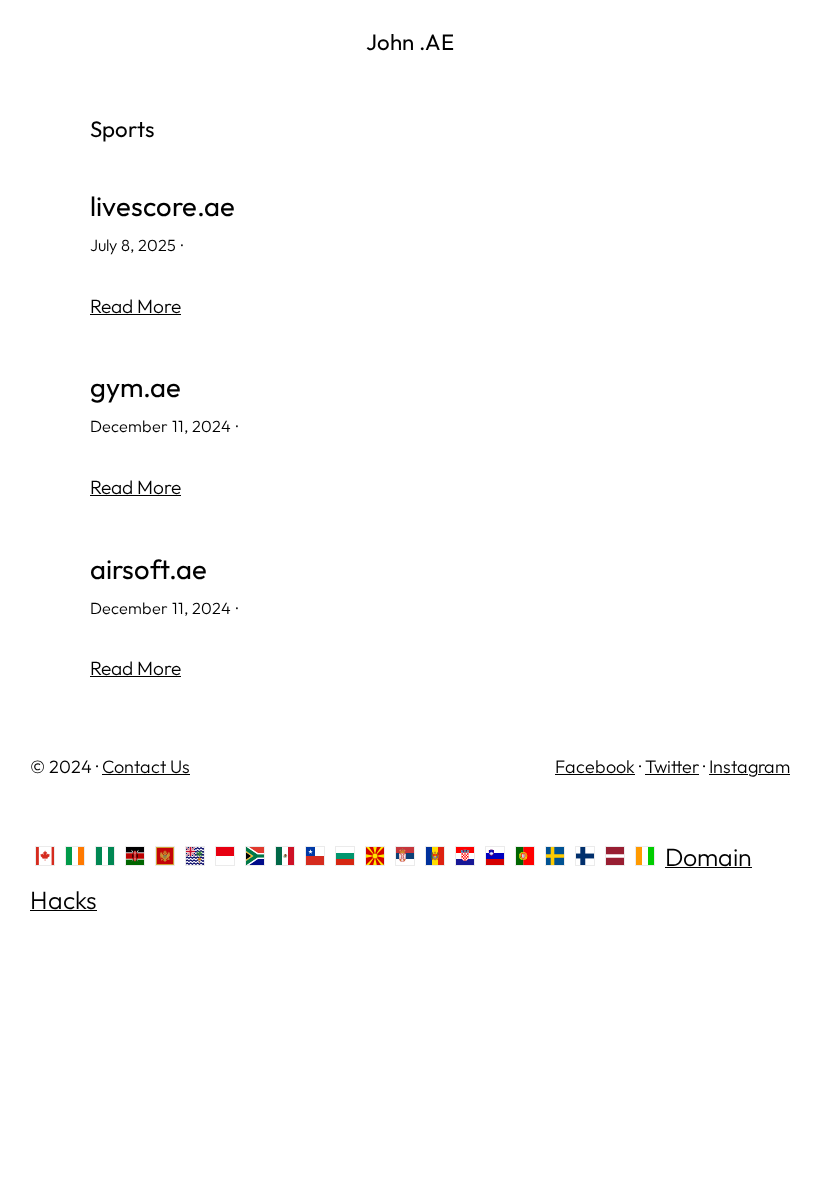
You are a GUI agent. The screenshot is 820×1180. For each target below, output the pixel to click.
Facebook (595, 766)
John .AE (410, 42)
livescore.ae (162, 206)
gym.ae (135, 387)
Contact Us (146, 766)
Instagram (749, 766)
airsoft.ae (148, 569)
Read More (135, 306)
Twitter (672, 766)
